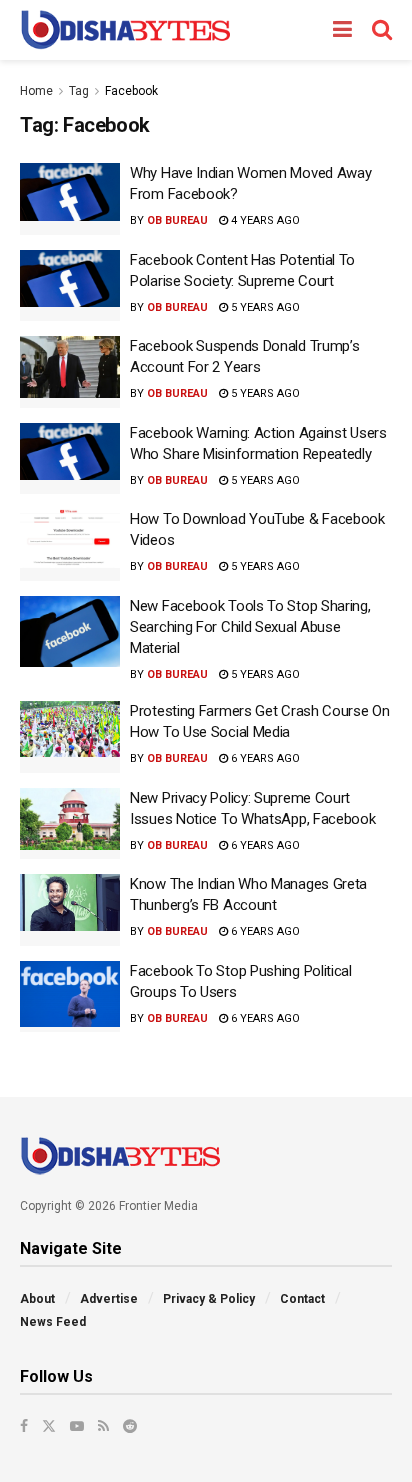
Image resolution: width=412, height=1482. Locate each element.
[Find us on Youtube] (77, 1426)
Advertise (109, 1299)
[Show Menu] (342, 30)
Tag (79, 91)
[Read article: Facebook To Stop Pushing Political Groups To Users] (70, 997)
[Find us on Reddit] (130, 1426)
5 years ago (264, 307)
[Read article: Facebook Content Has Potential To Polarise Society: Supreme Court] (70, 286)
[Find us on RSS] (103, 1426)
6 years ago (264, 758)
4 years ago (264, 220)
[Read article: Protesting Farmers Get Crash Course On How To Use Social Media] (70, 737)
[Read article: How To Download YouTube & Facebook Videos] (70, 545)
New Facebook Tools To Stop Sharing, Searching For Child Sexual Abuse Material (250, 627)
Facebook (131, 91)
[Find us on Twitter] (49, 1426)
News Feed (53, 1322)
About (37, 1299)
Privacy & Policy (209, 1299)
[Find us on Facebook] (24, 1426)
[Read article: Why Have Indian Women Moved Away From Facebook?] (70, 199)
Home (36, 91)
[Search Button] (382, 30)
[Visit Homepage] (125, 30)
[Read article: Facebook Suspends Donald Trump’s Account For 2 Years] (70, 372)
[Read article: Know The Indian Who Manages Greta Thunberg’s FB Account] (70, 910)
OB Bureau (177, 220)
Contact (302, 1299)
